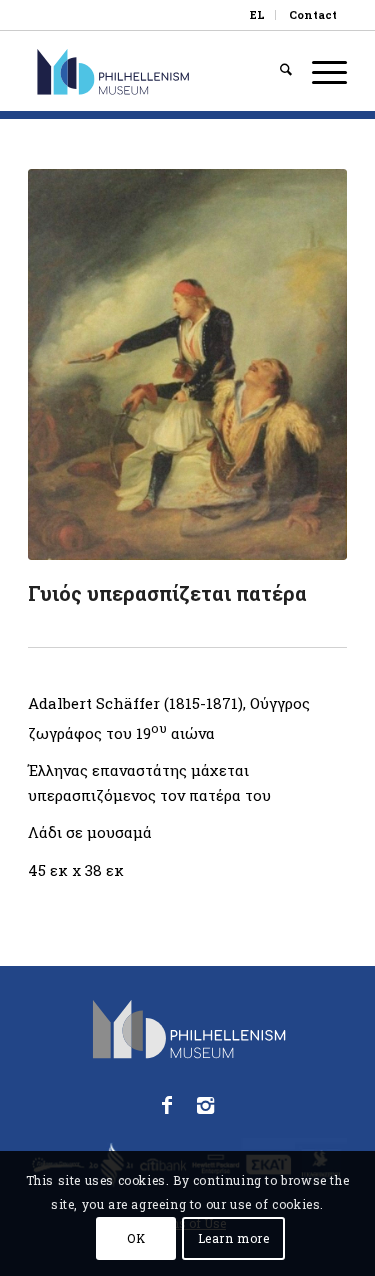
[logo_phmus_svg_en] (155, 71)
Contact (313, 14)
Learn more (234, 1238)
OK (136, 1238)
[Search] (276, 71)
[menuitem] (258, 15)
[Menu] (319, 71)
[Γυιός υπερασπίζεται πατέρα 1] (187, 364)
